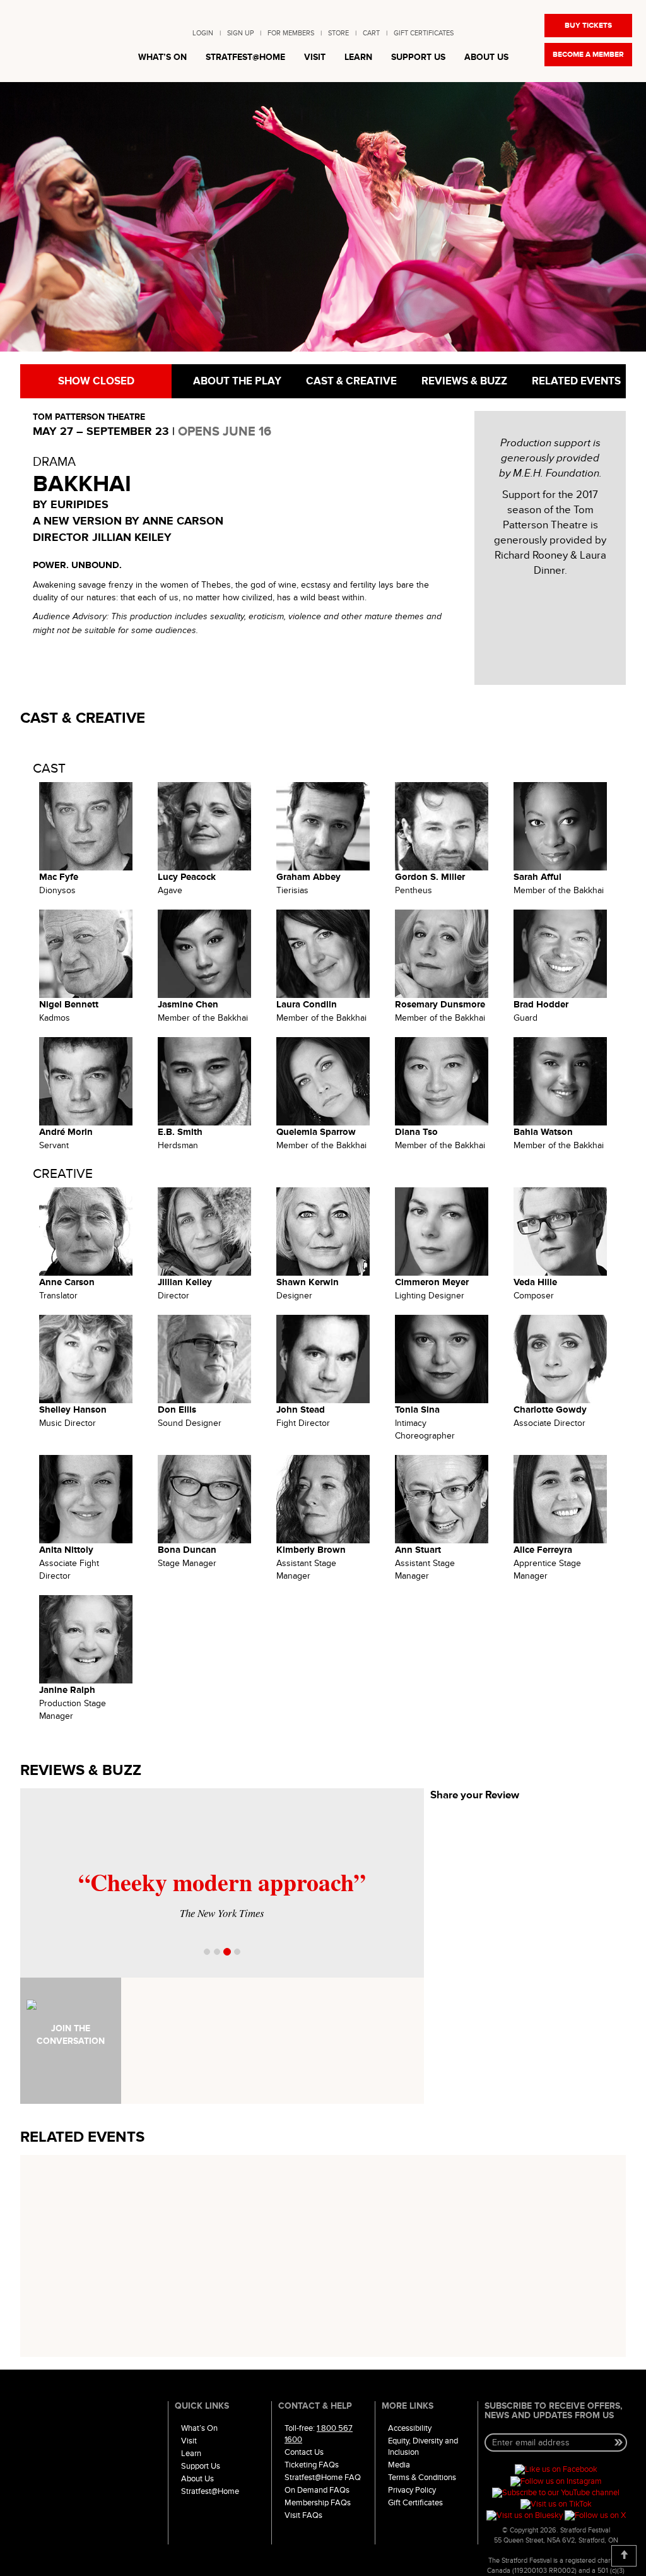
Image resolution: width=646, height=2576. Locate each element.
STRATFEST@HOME (245, 57)
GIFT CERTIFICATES (424, 33)
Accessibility (410, 2428)
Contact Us (304, 2452)
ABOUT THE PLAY (236, 381)
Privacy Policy (412, 2490)
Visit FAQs (303, 2515)
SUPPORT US (418, 57)
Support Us (201, 2466)
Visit (189, 2441)
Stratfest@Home (210, 2491)
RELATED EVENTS (575, 381)
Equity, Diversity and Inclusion (423, 2447)
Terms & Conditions (422, 2478)
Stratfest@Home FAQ (323, 2478)
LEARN (358, 57)
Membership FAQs (318, 2503)
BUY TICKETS (588, 26)
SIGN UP (240, 33)
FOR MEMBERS (291, 33)
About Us (197, 2479)
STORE (338, 33)
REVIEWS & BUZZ (463, 381)
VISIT (315, 57)
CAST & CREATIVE (350, 381)
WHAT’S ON (162, 57)
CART (371, 33)
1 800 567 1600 (319, 2434)
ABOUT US (486, 57)
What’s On (199, 2428)
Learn (191, 2454)
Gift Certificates (415, 2503)
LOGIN (203, 33)
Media (399, 2465)
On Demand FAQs (317, 2490)
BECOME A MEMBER (588, 55)
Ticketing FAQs (312, 2465)
